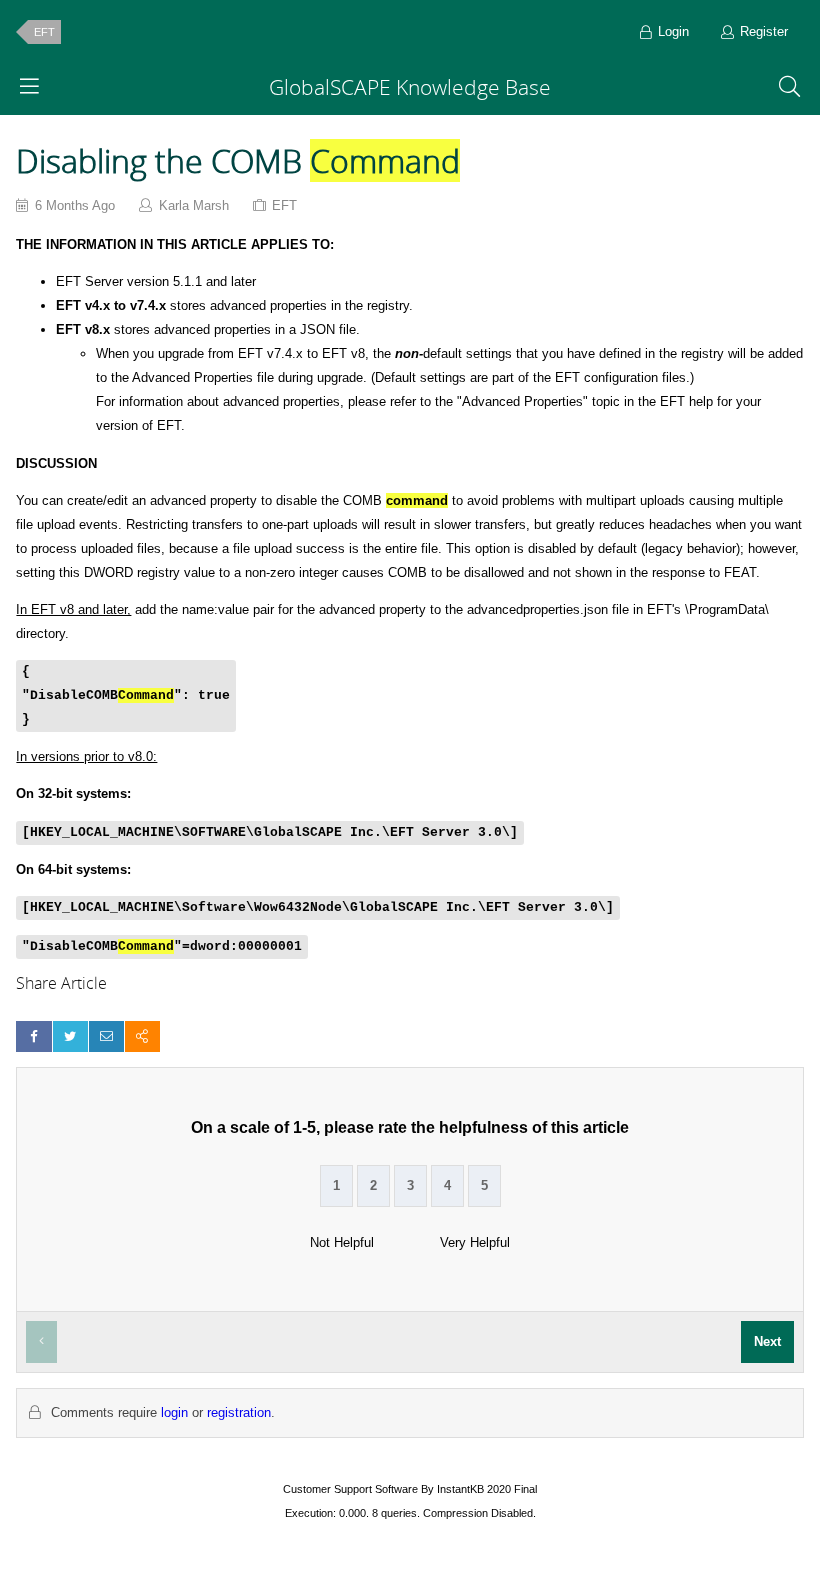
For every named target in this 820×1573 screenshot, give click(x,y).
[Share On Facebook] (33, 1036)
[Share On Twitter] (70, 1036)
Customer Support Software (350, 1489)
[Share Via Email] (106, 1036)
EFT (44, 32)
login (174, 1412)
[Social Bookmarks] (142, 1036)
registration (239, 1412)
